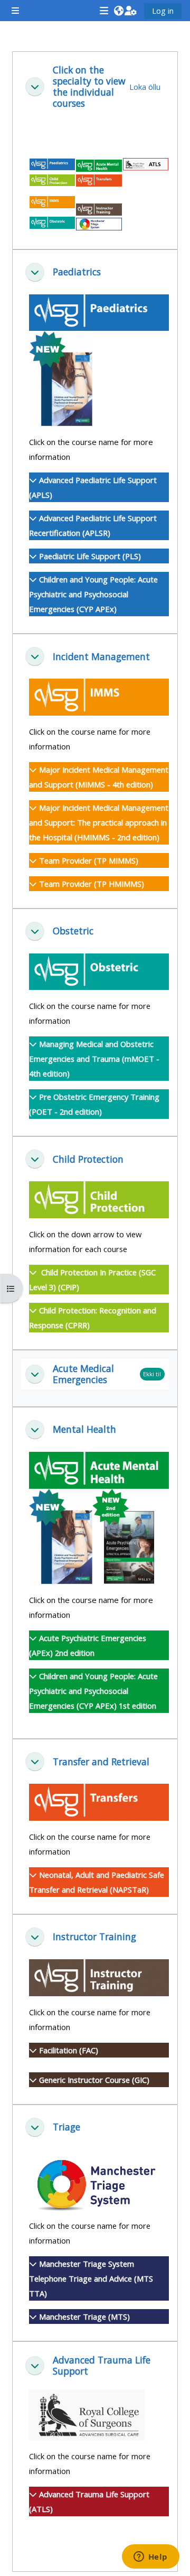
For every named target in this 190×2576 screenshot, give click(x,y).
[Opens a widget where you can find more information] (150, 2558)
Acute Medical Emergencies (83, 1374)
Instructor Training (94, 1937)
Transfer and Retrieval (101, 1762)
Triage (66, 2127)
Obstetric (73, 931)
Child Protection (88, 1159)
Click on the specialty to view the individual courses (89, 87)
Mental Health (84, 1429)
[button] (118, 11)
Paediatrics (77, 272)
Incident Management (101, 657)
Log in (163, 11)
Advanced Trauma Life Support (102, 2366)
